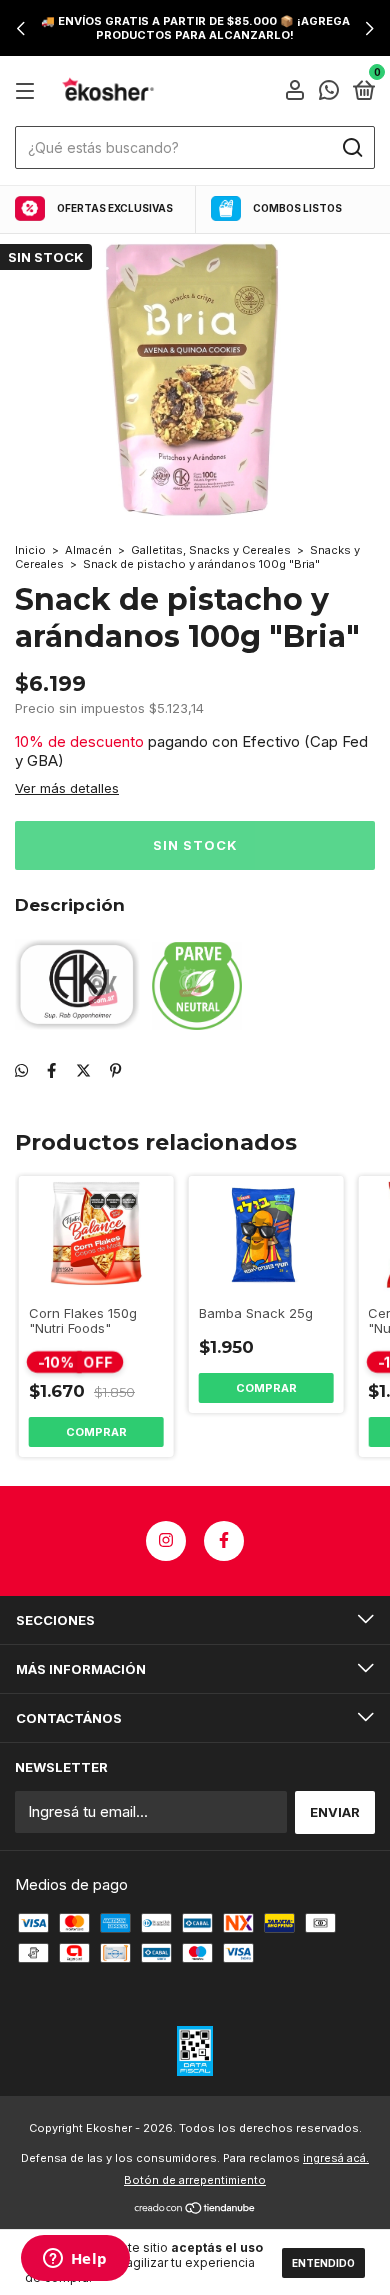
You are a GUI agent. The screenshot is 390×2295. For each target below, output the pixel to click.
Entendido (323, 2263)
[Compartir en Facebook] (51, 1070)
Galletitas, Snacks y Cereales (212, 550)
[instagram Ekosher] (166, 1541)
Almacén (88, 550)
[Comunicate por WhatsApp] (329, 92)
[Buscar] (351, 148)
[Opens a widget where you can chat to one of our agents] (75, 2260)
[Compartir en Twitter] (83, 1070)
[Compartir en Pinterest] (115, 1070)
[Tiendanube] (195, 2209)
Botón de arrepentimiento (195, 2180)
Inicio (30, 550)
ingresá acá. (336, 2158)
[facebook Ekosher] (224, 1541)
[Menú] (28, 91)
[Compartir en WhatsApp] (21, 1070)
